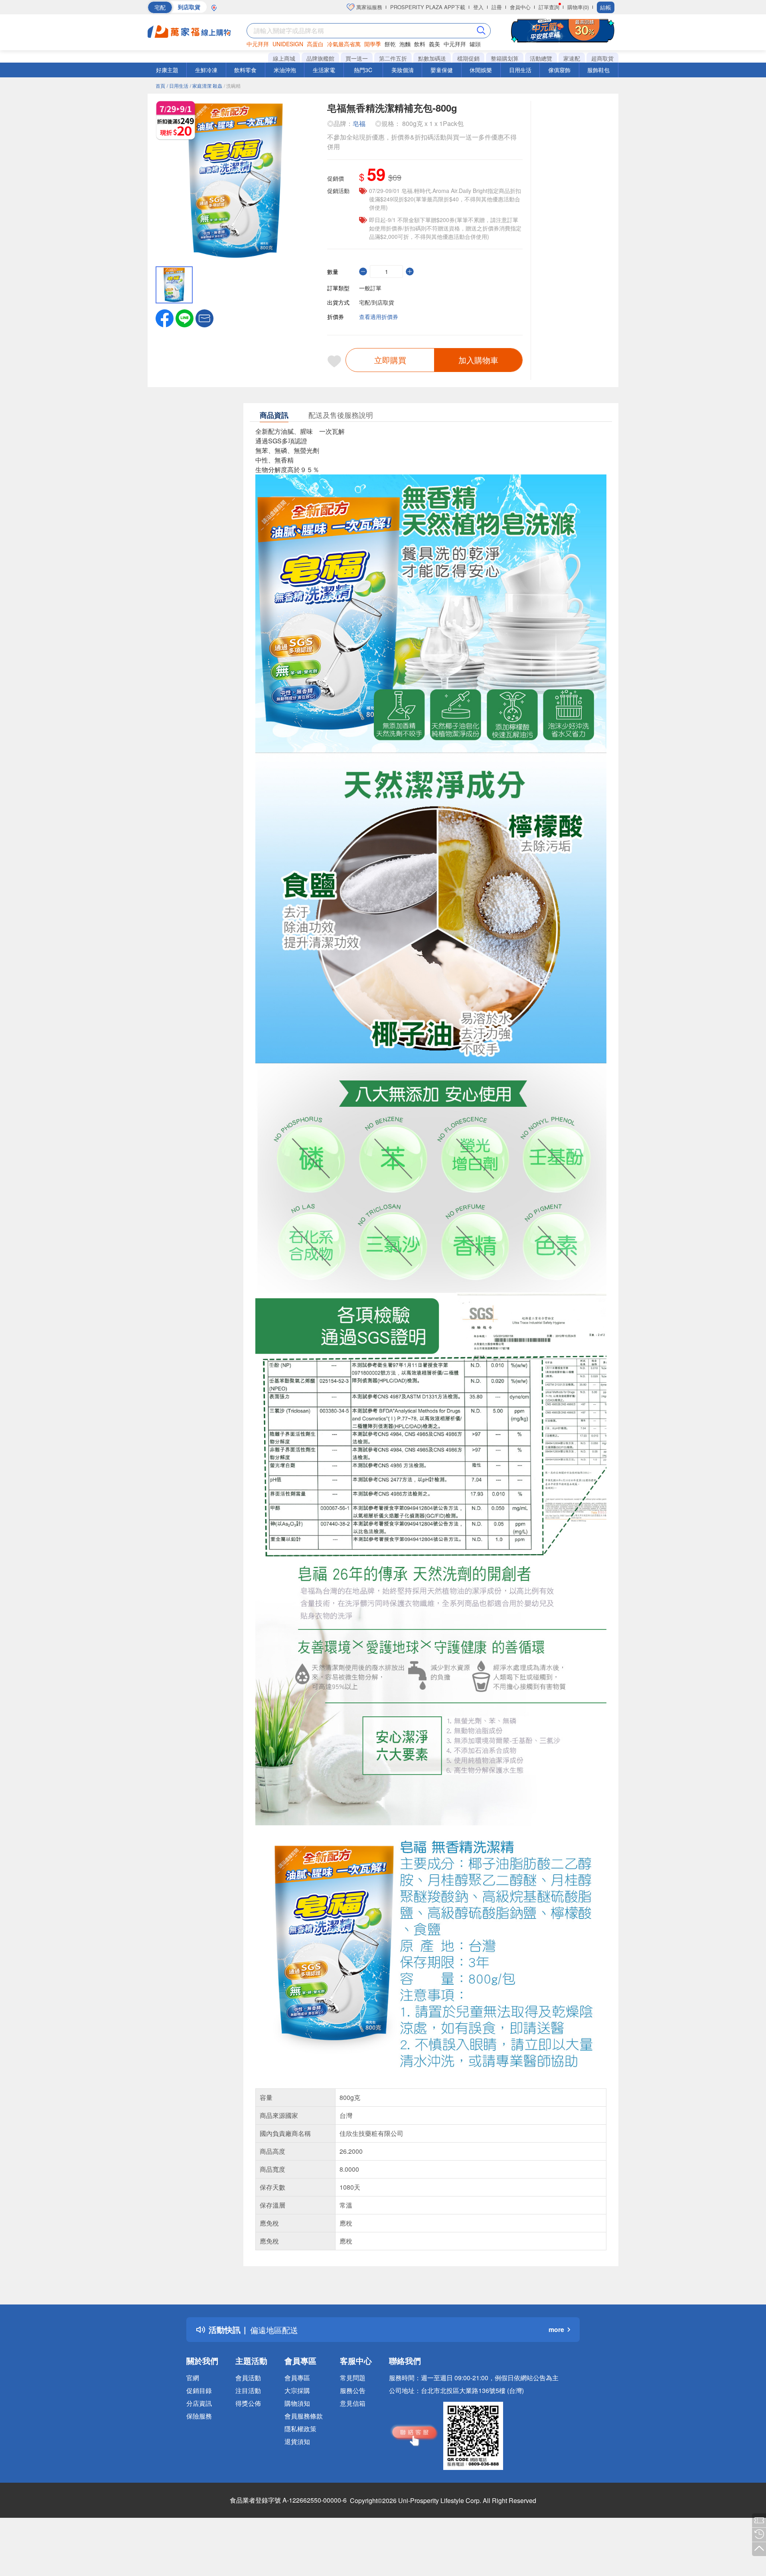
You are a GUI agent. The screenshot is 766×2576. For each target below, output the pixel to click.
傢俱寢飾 (559, 70)
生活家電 (324, 70)
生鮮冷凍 (206, 70)
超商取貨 (602, 58)
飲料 (420, 44)
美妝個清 (403, 70)
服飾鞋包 (598, 70)
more (556, 2329)
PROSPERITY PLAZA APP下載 (428, 7)
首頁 (160, 86)
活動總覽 (541, 58)
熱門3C (363, 70)
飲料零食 (245, 70)
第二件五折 (393, 58)
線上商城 (284, 58)
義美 (434, 44)
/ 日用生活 (178, 86)
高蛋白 (315, 44)
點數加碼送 (432, 58)
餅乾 (390, 44)
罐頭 (475, 44)
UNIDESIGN (288, 44)
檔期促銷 (468, 58)
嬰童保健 (442, 70)
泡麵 (405, 44)
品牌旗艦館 (320, 58)
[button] (204, 317)
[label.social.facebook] (165, 317)
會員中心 (520, 7)
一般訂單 (370, 288)
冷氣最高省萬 (344, 44)
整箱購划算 (505, 58)
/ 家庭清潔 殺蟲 (206, 86)
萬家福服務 (368, 7)
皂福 (359, 123)
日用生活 (520, 70)
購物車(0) (578, 7)
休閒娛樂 (481, 70)
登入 (478, 7)
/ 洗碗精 (232, 86)
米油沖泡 (285, 70)
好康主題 (167, 70)
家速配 (572, 58)
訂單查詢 (549, 7)
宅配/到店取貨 (377, 302)
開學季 (373, 44)
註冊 (497, 7)
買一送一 (357, 58)
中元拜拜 (258, 44)
